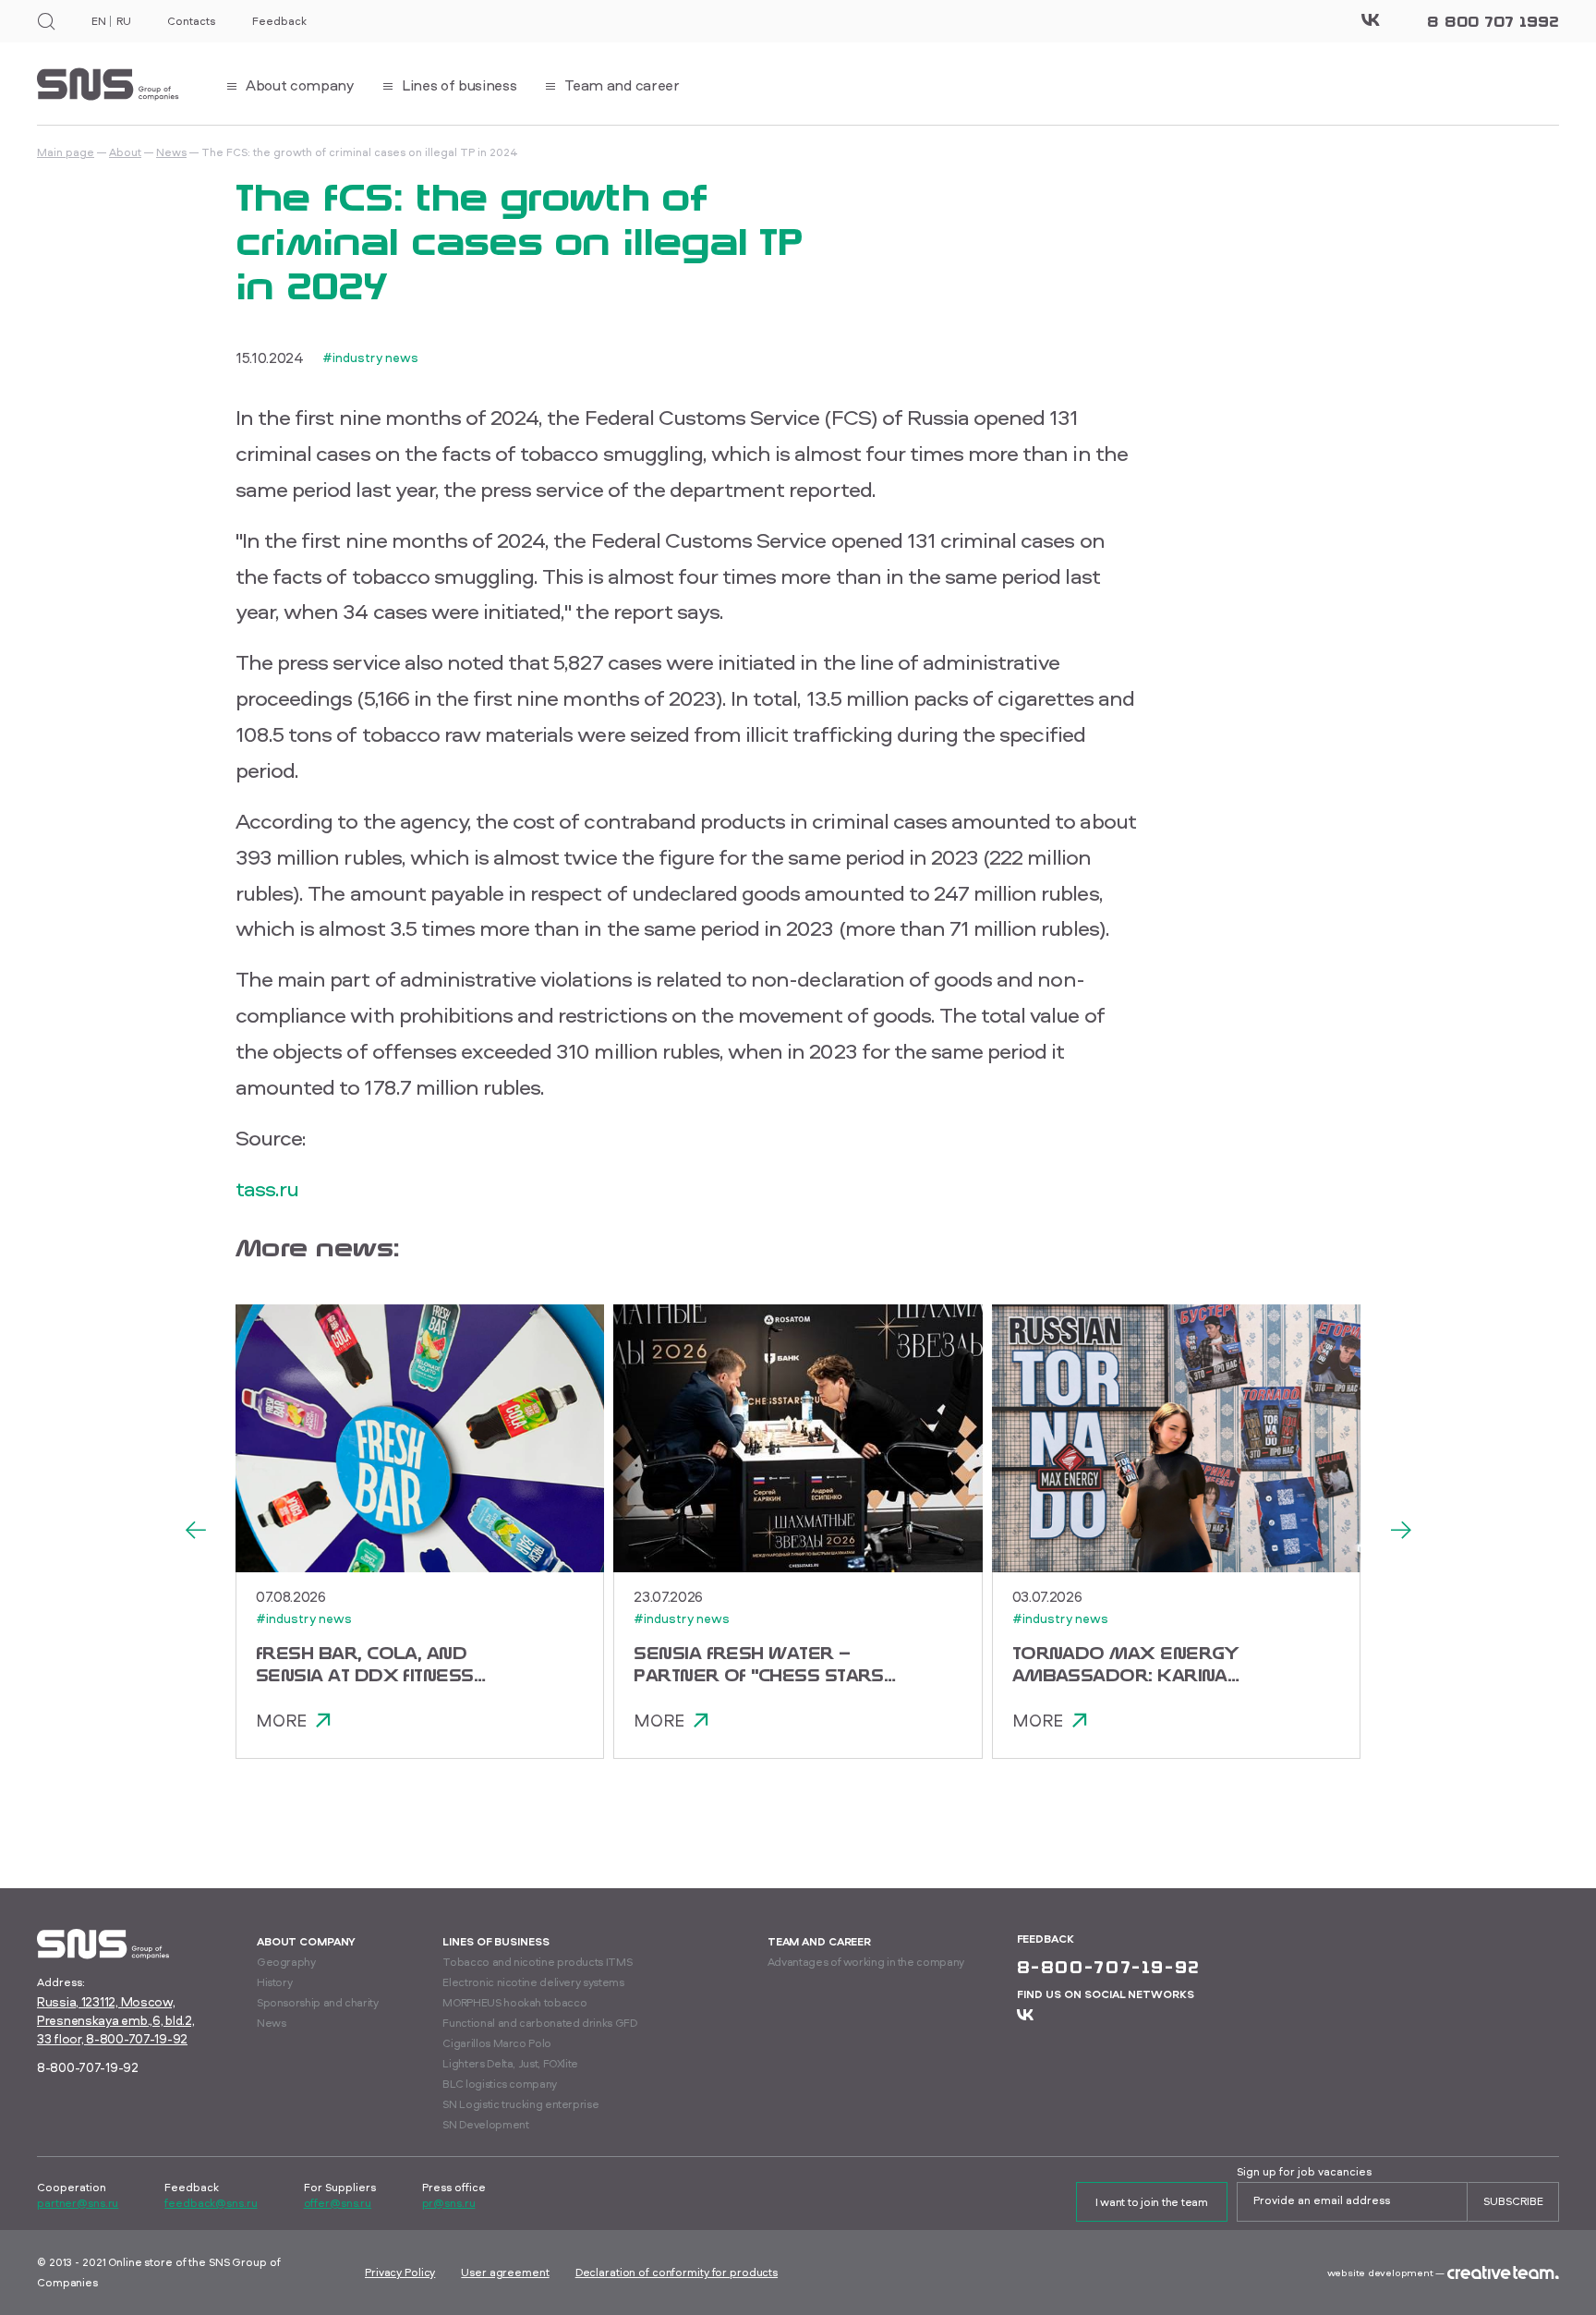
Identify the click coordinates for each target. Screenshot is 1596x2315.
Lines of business (496, 1941)
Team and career (819, 1941)
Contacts (191, 21)
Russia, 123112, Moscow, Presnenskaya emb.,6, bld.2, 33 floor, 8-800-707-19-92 (115, 2020)
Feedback (279, 21)
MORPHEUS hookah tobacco (514, 2002)
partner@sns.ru (78, 2203)
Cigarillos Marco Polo (496, 2043)
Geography (286, 1962)
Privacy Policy (400, 2272)
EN (98, 21)
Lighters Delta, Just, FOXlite (510, 2063)
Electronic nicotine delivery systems (533, 1982)
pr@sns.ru (449, 2203)
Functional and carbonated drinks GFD (539, 2023)
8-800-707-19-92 (88, 2067)
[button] (195, 1532)
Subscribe (1513, 2201)
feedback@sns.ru (211, 2203)
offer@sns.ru (338, 2203)
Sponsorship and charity (318, 2002)
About (125, 152)
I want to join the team (1152, 2202)
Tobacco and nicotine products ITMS (537, 1962)
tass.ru (267, 1188)
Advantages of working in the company (866, 1962)
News (171, 152)
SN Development (485, 2124)
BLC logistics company (499, 2084)
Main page (66, 152)
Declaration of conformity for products (677, 2272)
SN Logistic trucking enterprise (520, 2104)
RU (123, 21)
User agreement (505, 2272)
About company (306, 1941)
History (274, 1982)
